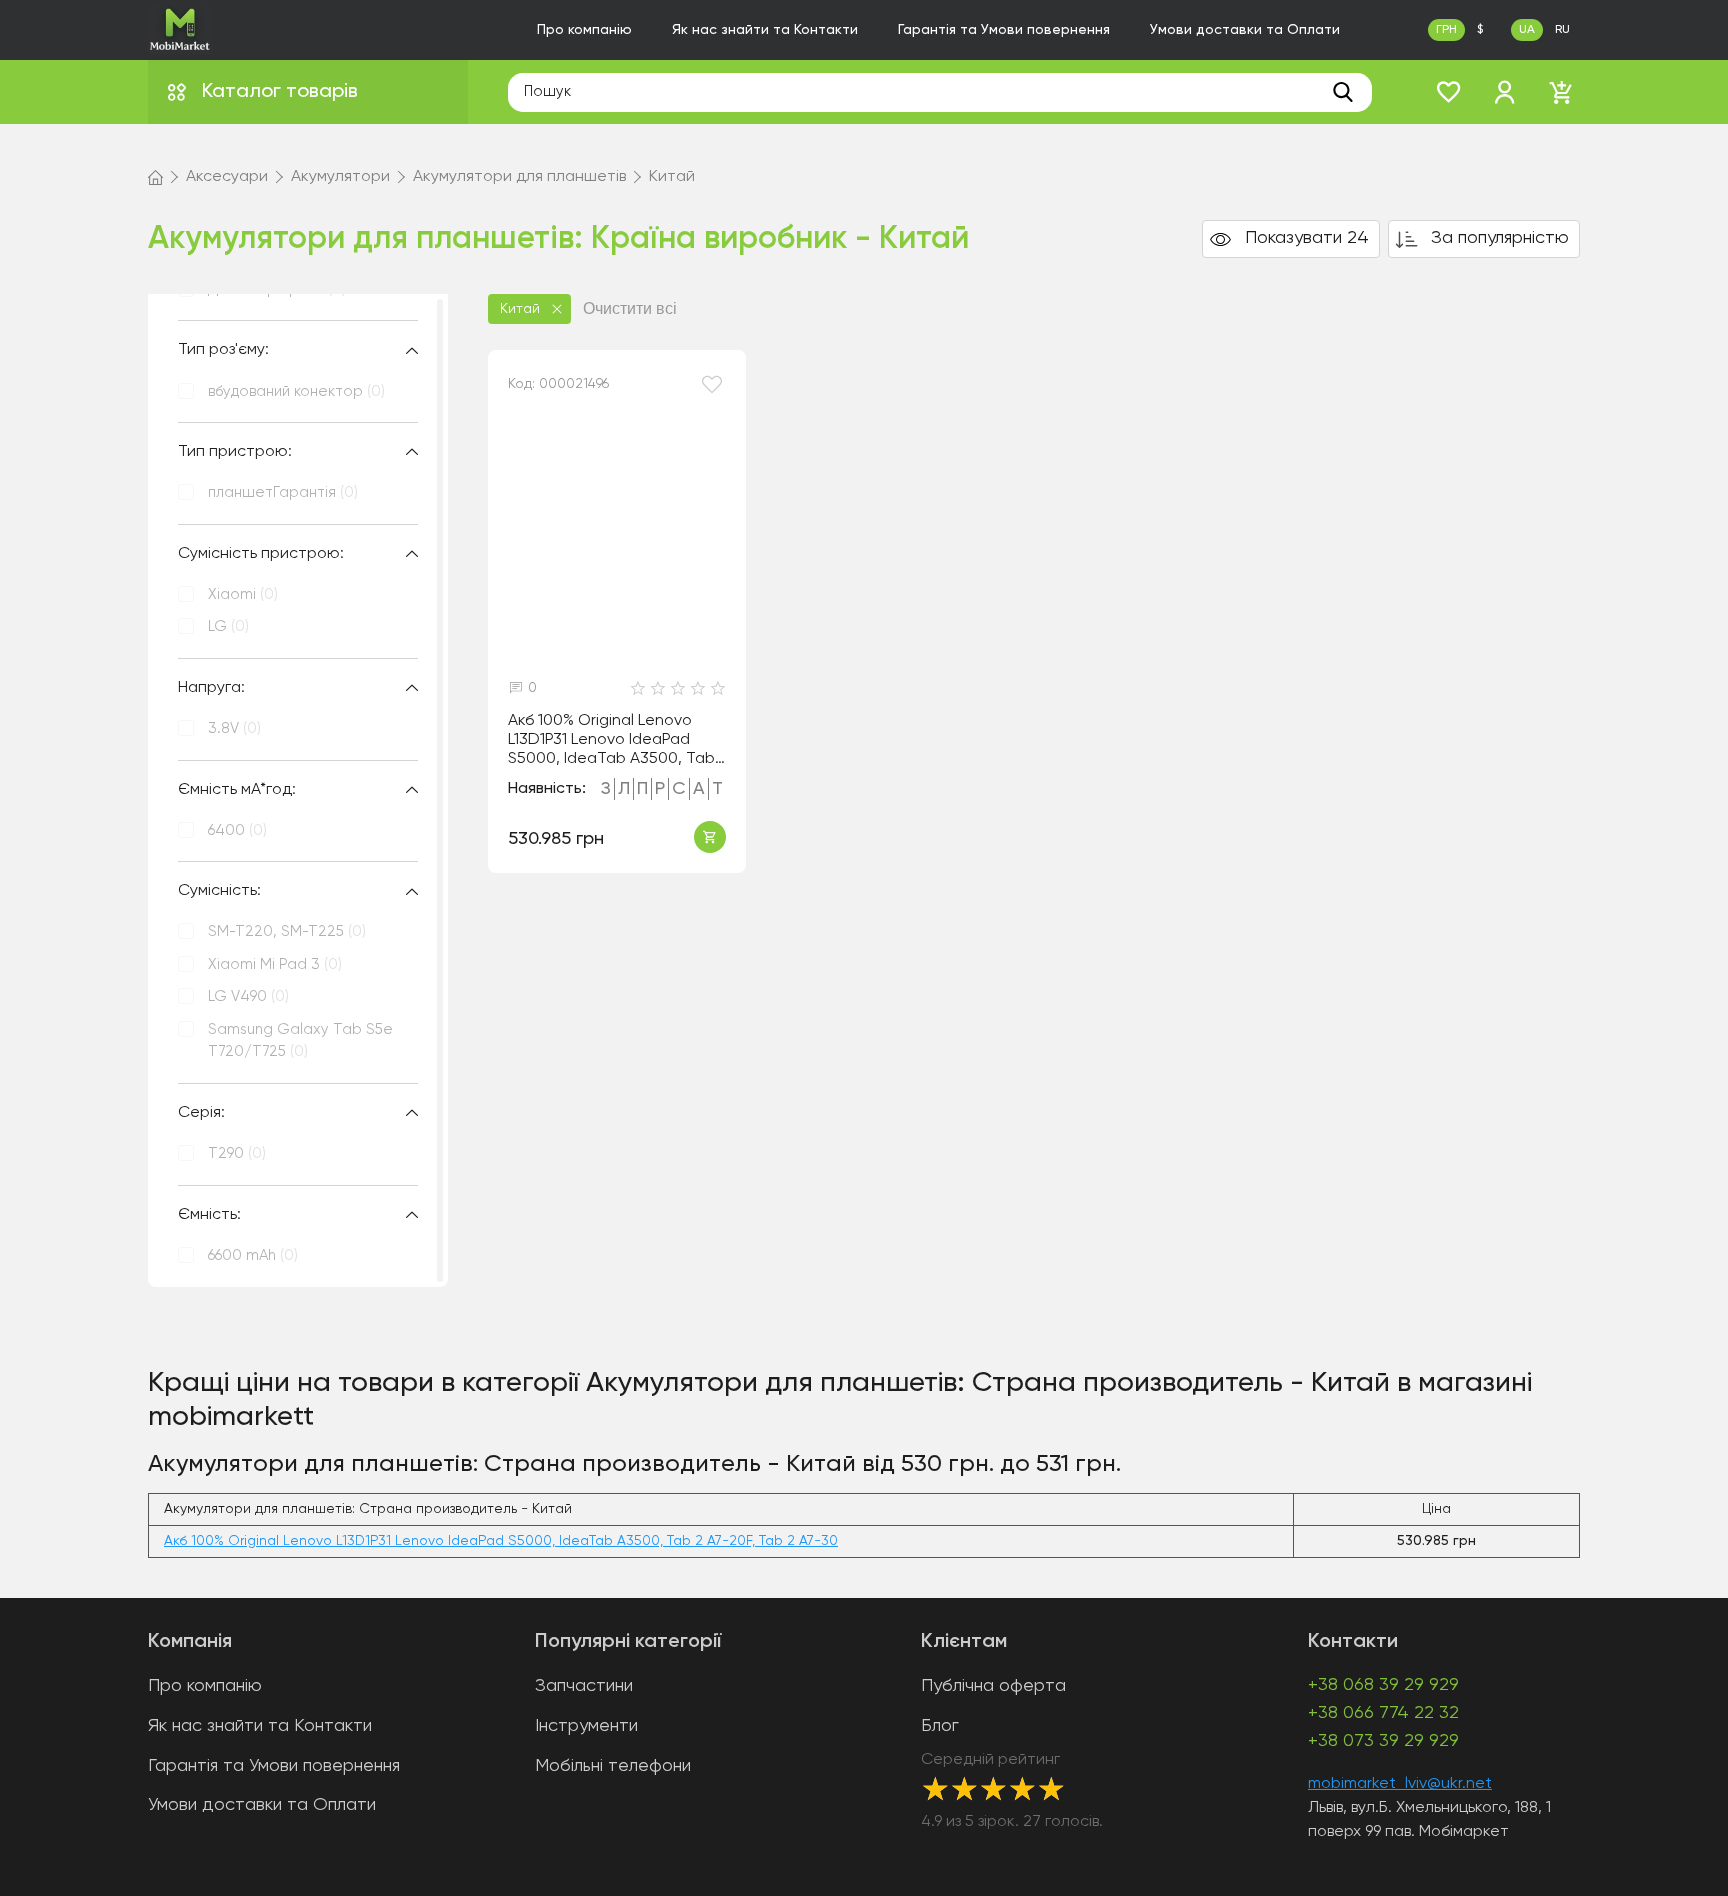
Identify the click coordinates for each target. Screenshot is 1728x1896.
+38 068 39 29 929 (1383, 1685)
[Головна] (155, 177)
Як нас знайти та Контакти (765, 30)
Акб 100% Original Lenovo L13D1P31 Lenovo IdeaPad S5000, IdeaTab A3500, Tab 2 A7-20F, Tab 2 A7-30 (611, 740)
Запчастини (584, 1686)
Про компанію (584, 30)
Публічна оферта (993, 1686)
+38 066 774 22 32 (1383, 1713)
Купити (710, 837)
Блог (940, 1726)
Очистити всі (630, 308)
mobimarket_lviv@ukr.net (1400, 1784)
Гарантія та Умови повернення (1004, 30)
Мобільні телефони (613, 1766)
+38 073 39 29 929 (1383, 1741)
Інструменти (586, 1726)
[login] (1505, 92)
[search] (1343, 92)
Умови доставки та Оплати (1245, 30)
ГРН (1446, 30)
